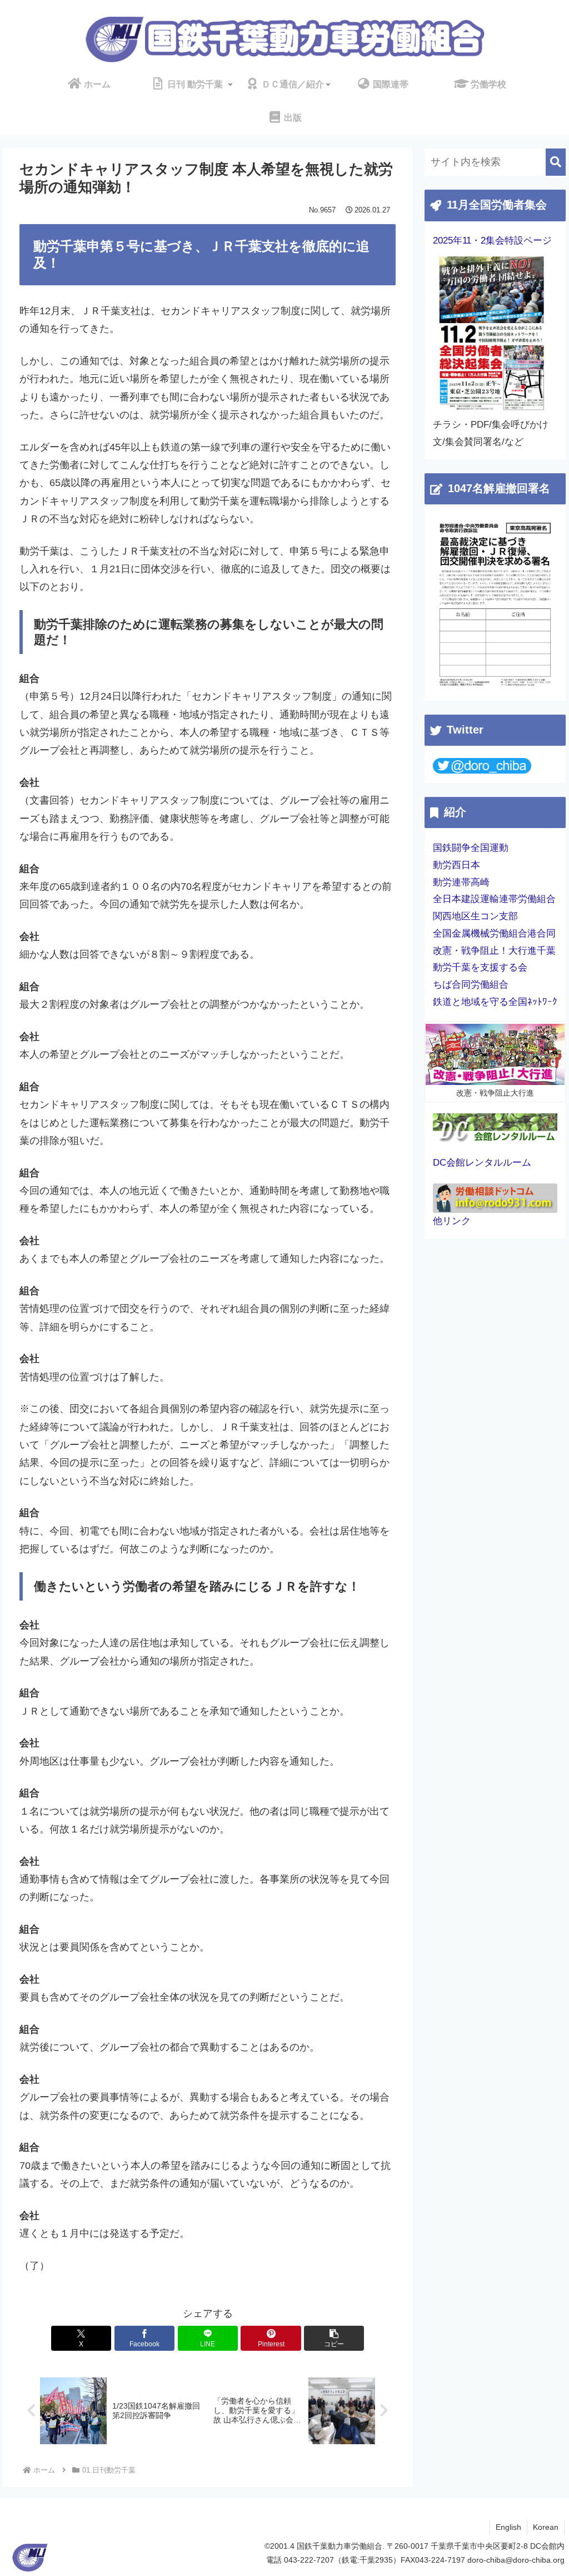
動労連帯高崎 (461, 882)
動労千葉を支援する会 (480, 967)
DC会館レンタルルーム (482, 1163)
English (508, 2527)
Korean (546, 2527)
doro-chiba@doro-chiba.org (516, 2560)
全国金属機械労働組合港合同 (494, 933)
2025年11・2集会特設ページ (492, 241)
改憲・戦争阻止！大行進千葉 (494, 951)
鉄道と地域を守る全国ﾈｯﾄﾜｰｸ (495, 1002)
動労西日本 (456, 865)
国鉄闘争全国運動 (471, 848)
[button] (334, 2338)
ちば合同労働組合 (471, 985)
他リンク (452, 1221)
